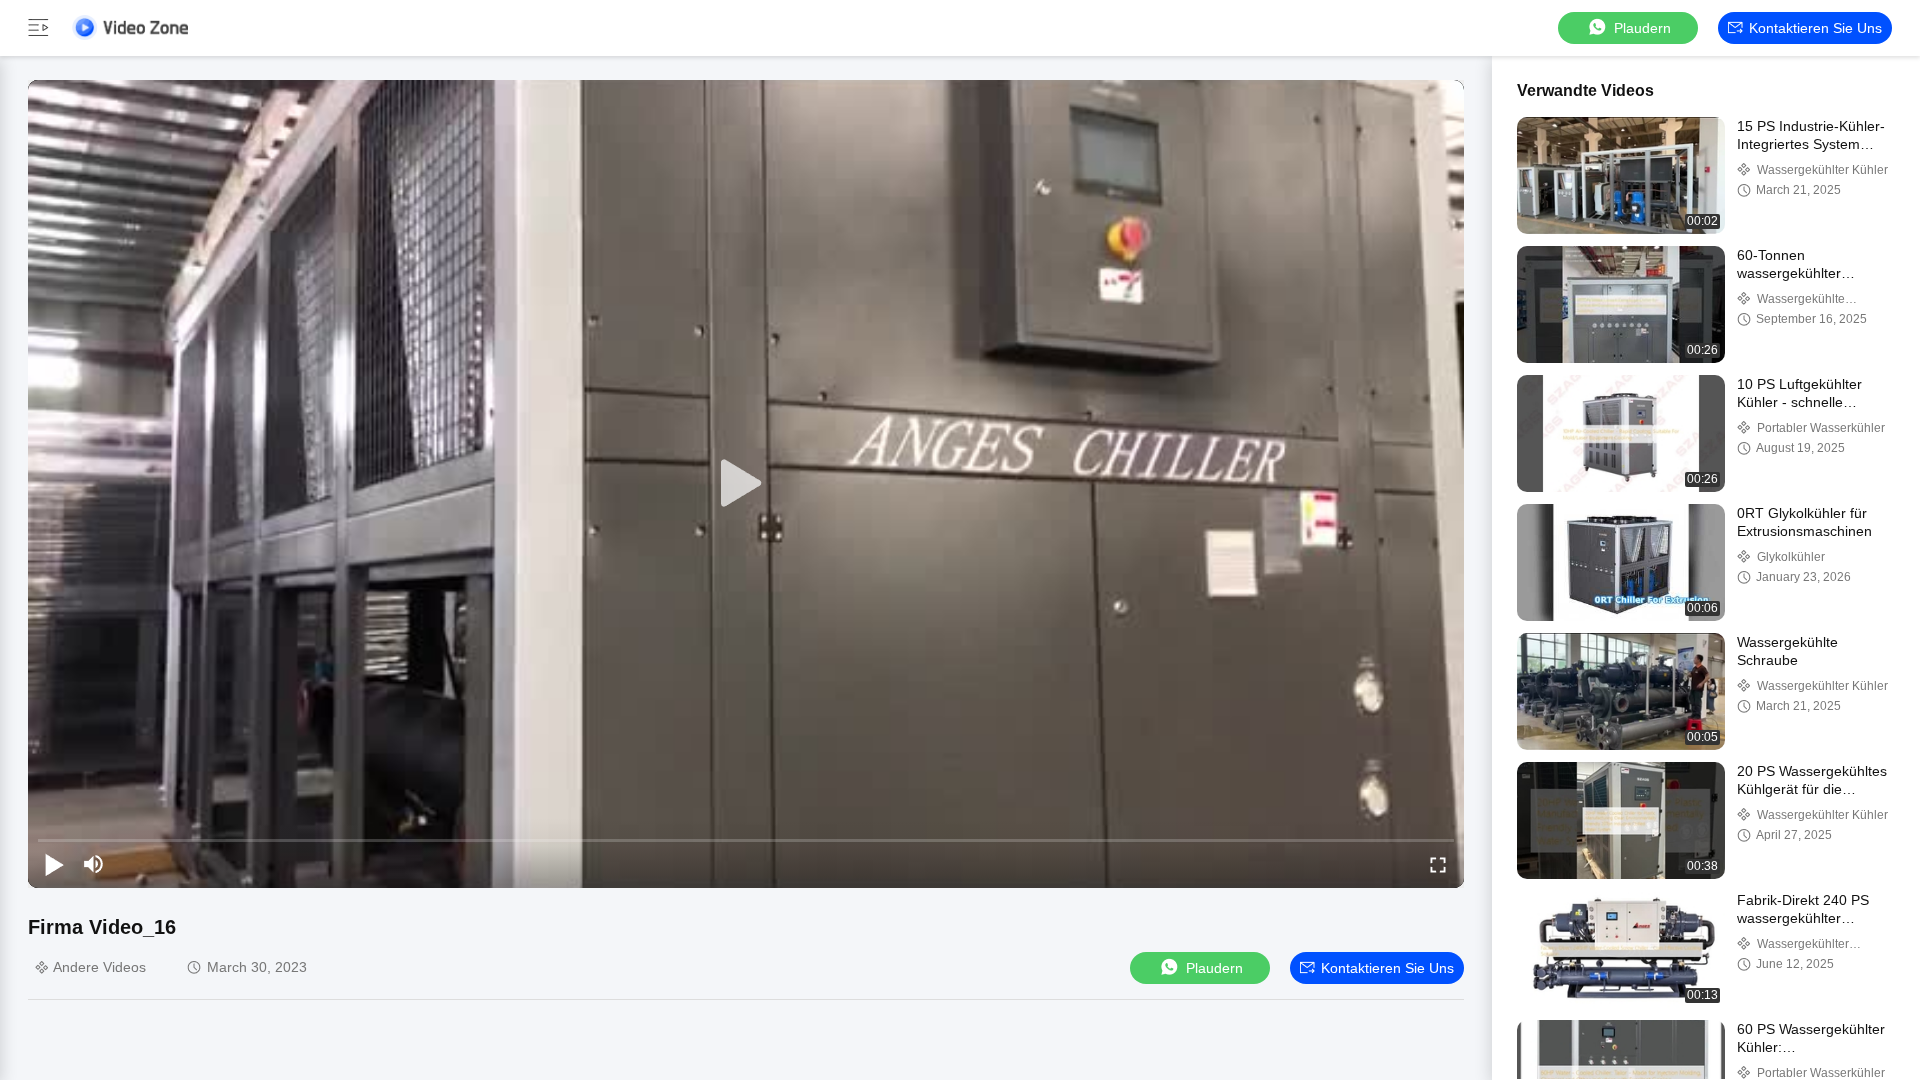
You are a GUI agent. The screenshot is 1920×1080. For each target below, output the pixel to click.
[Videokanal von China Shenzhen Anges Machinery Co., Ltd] (130, 27)
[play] (746, 484)
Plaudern (1642, 28)
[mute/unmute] (94, 864)
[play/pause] (54, 864)
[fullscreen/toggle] (1438, 864)
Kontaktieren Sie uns (1815, 28)
